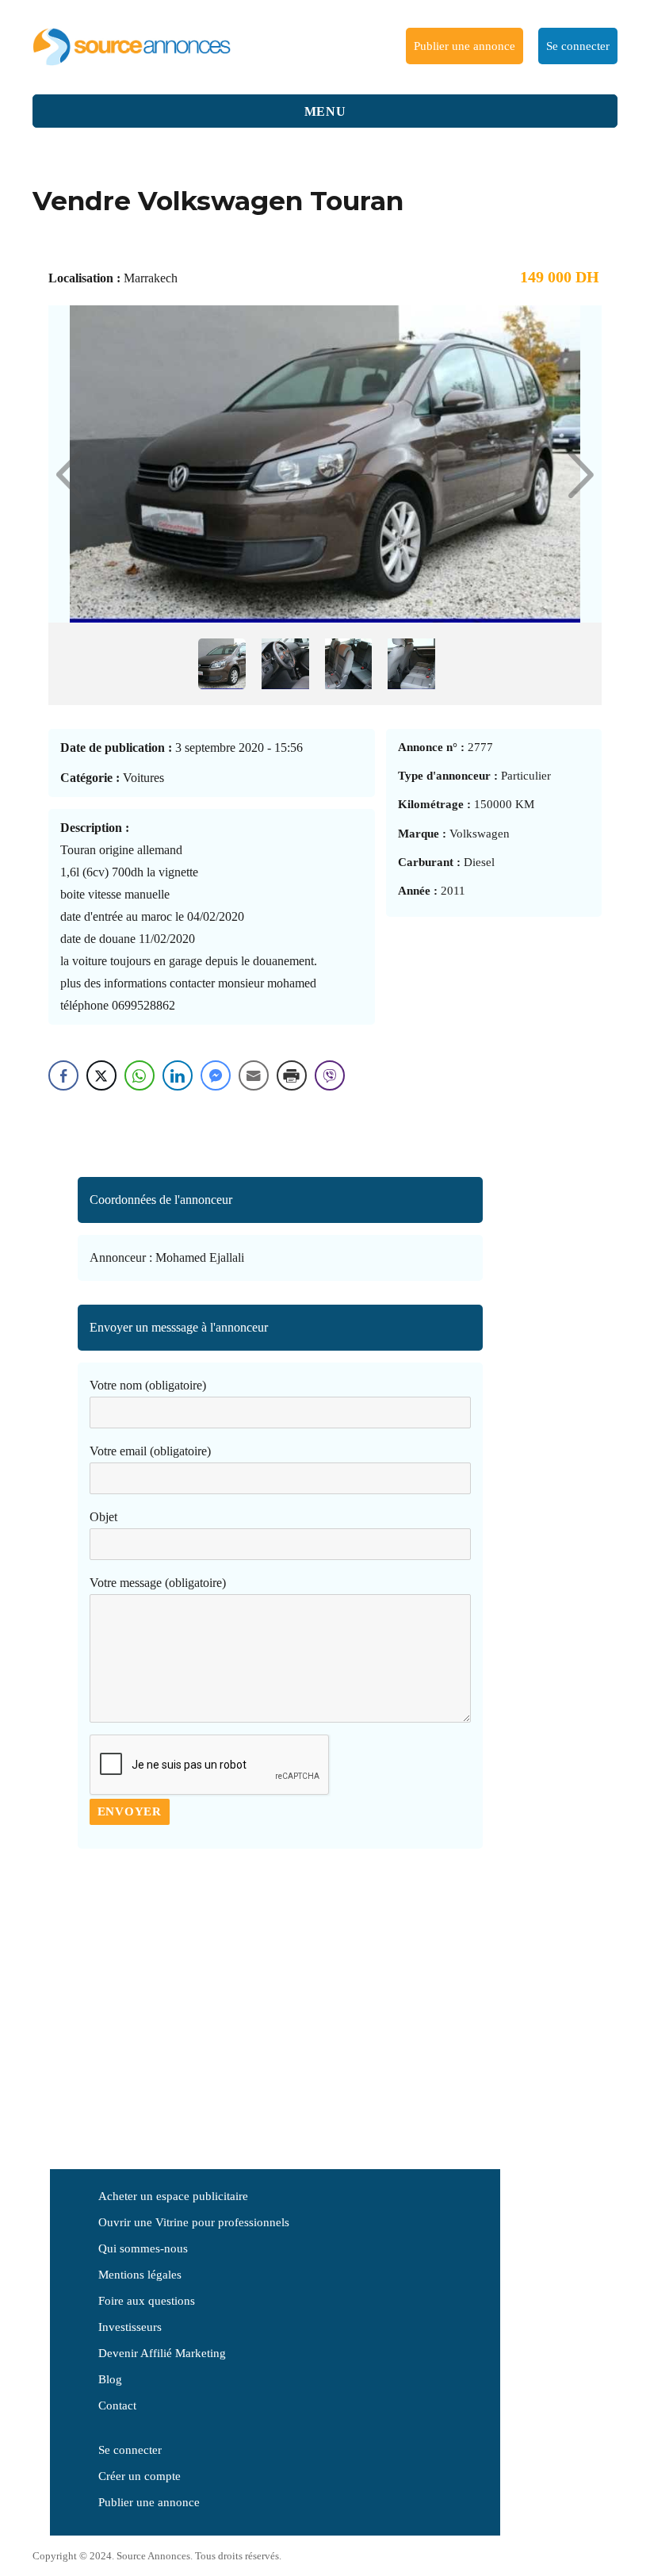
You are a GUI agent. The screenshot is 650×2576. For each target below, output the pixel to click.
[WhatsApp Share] (140, 1075)
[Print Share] (292, 1075)
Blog (110, 2379)
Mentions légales (140, 2275)
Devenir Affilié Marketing (162, 2353)
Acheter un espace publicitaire (173, 2196)
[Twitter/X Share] (101, 1075)
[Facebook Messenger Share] (216, 1075)
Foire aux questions (147, 2301)
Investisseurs (130, 2327)
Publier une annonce (465, 46)
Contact (117, 2405)
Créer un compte (140, 2476)
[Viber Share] (330, 1075)
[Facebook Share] (63, 1075)
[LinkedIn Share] (178, 1075)
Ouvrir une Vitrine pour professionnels (194, 2222)
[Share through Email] (254, 1075)
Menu (325, 111)
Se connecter (578, 46)
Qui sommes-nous (143, 2248)
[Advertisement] (280, 1991)
